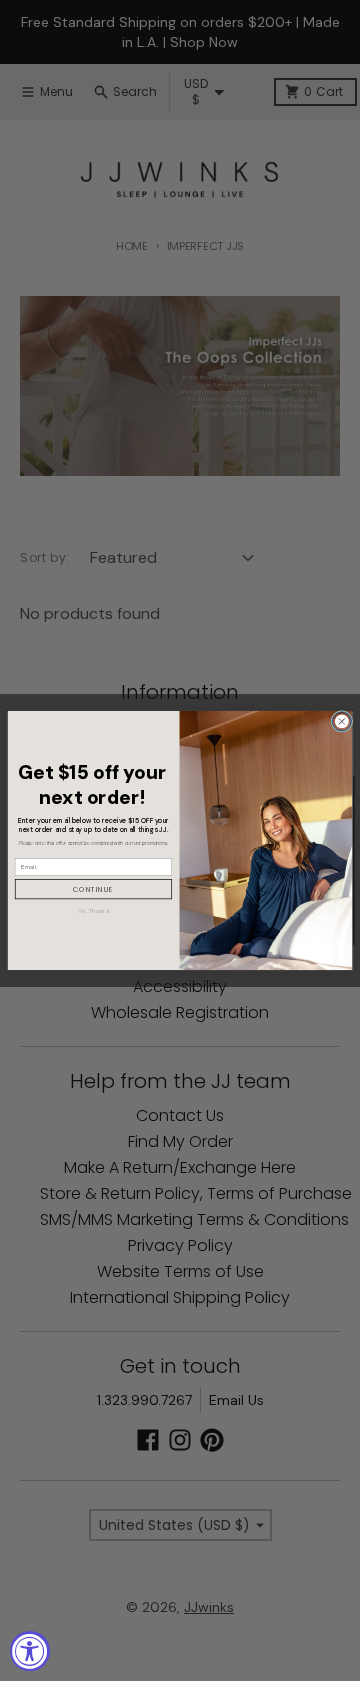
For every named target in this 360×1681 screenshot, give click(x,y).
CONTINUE (93, 889)
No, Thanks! (94, 911)
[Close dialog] (342, 721)
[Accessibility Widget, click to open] (30, 1651)
